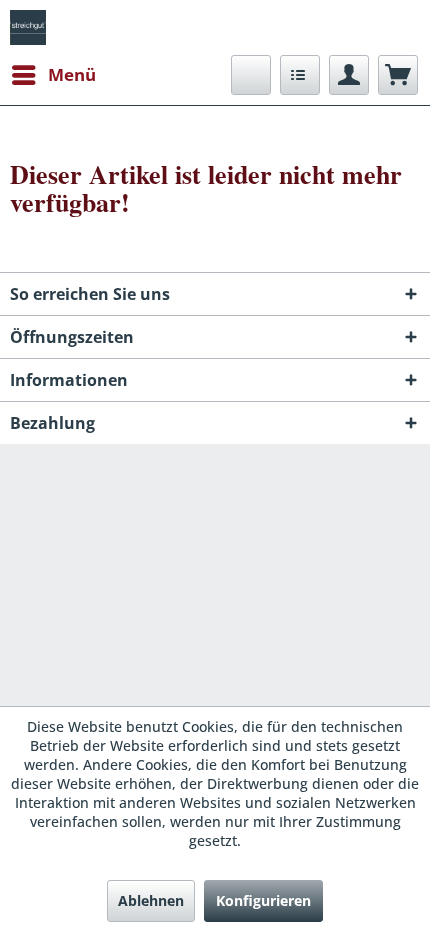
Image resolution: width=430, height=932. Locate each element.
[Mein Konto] (349, 75)
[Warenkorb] (398, 75)
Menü (72, 74)
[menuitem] (53, 75)
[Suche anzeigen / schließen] (251, 75)
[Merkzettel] (300, 75)
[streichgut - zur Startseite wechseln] (28, 27)
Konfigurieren (263, 900)
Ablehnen (151, 900)
